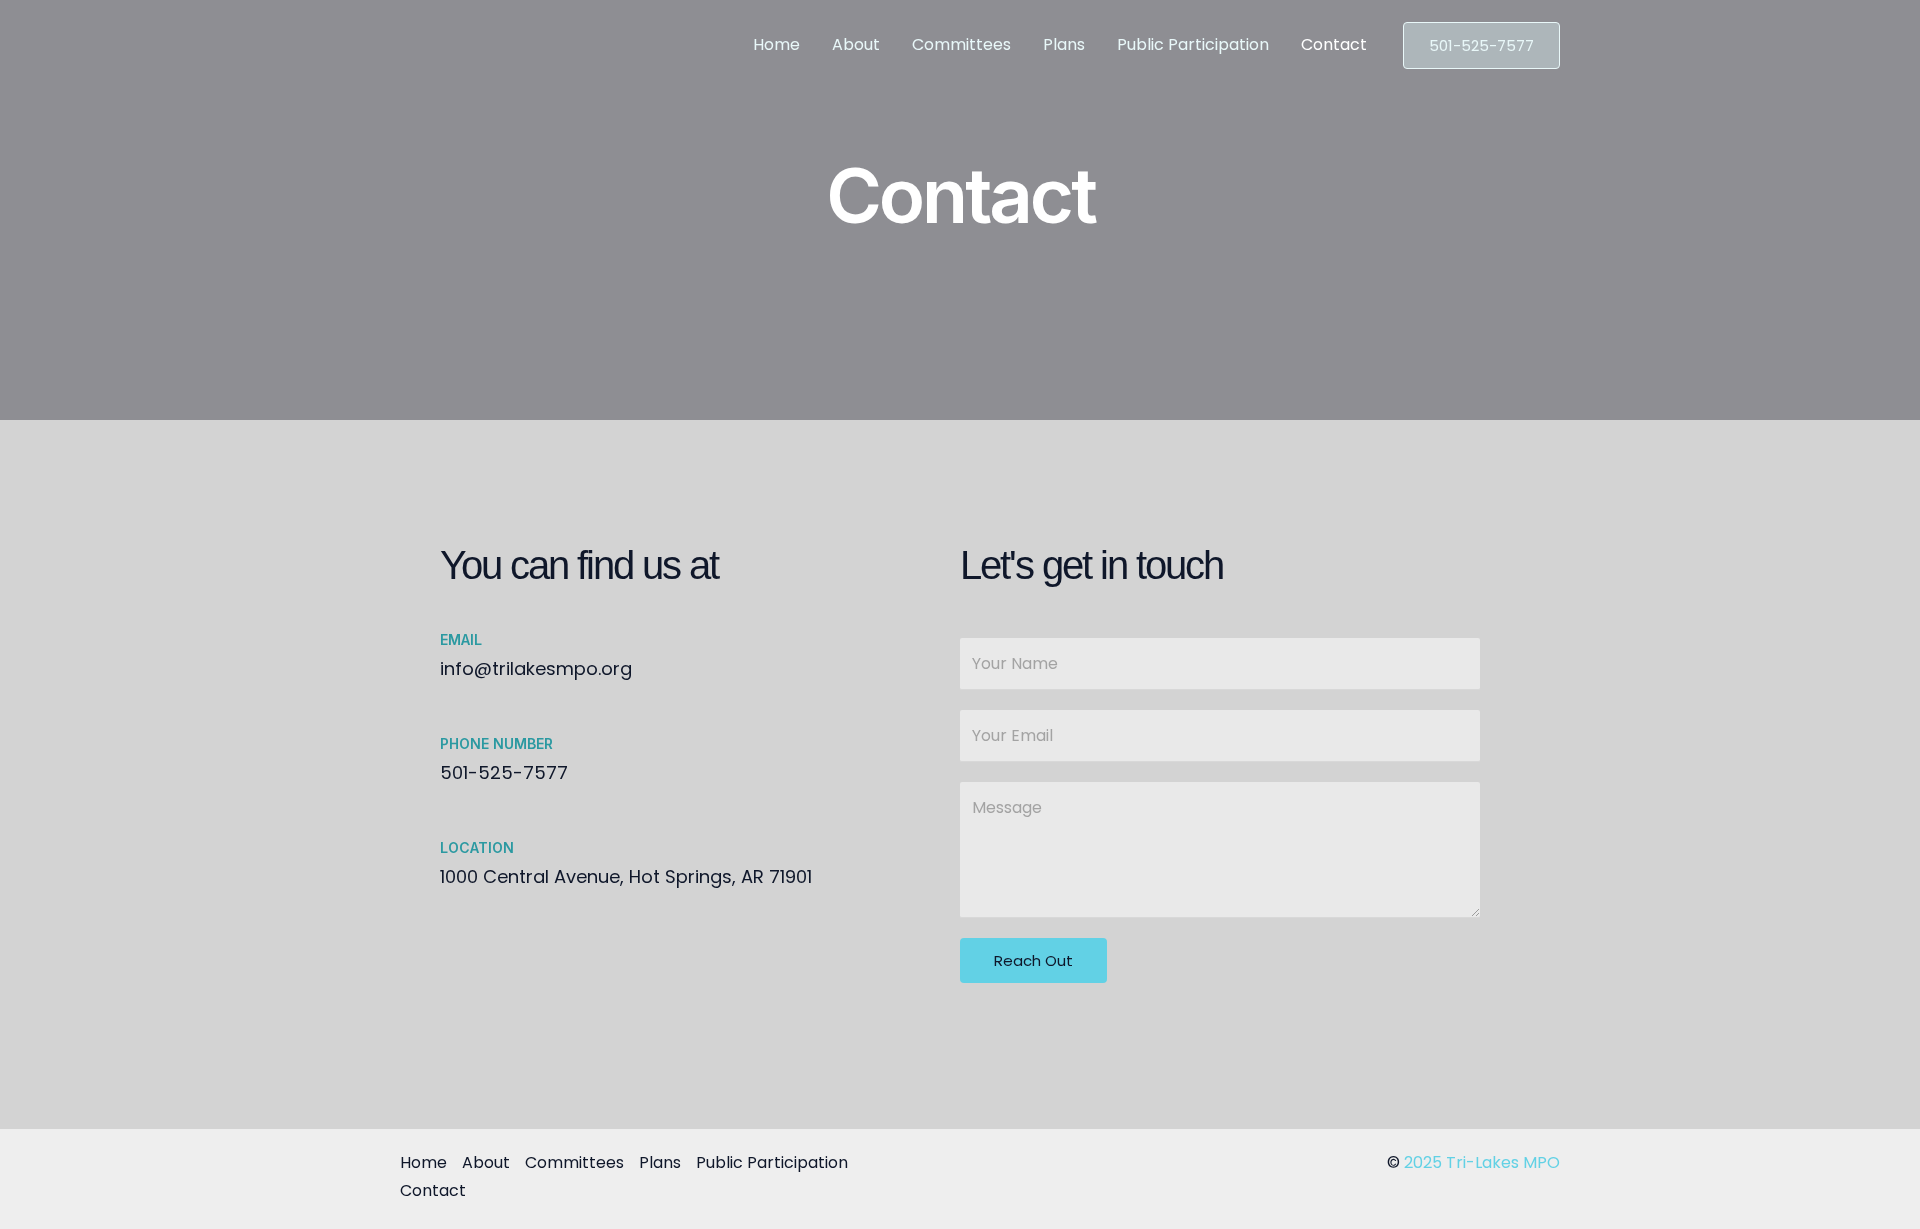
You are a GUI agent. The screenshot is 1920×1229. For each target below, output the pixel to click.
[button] (1481, 45)
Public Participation (1193, 44)
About (856, 44)
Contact (1334, 44)
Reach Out (1033, 960)
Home (776, 44)
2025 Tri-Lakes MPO (1482, 1162)
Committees (961, 44)
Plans (1064, 44)
